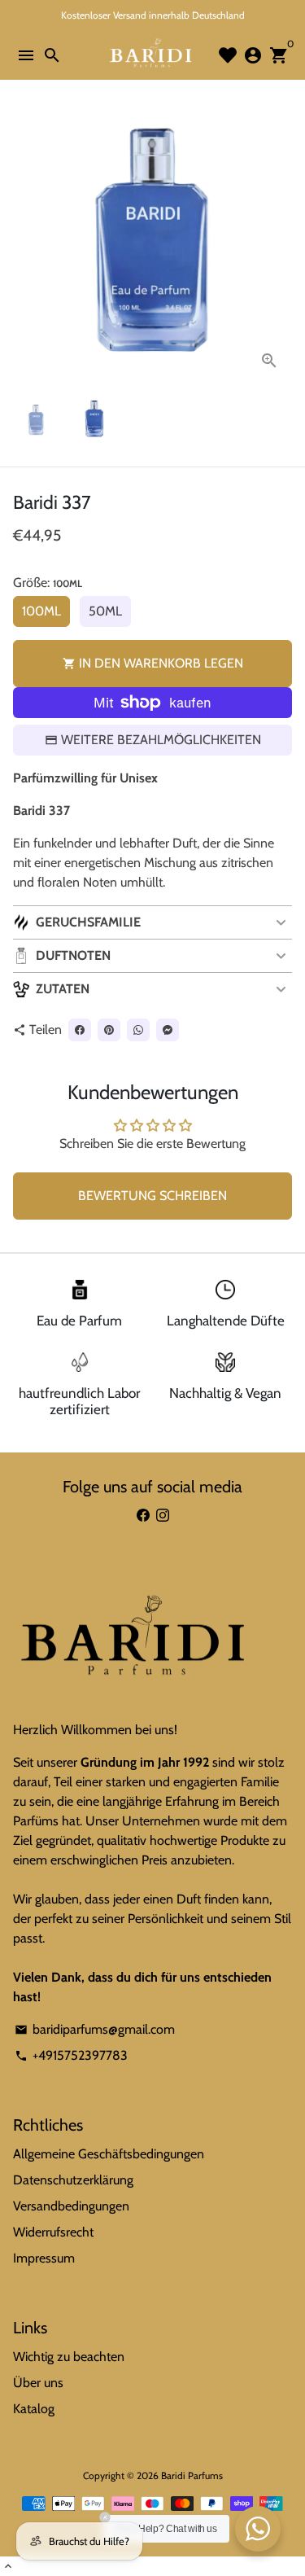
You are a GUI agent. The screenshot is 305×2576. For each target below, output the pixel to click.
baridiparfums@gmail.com (95, 2029)
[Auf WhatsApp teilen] (138, 1030)
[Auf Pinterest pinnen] (109, 1030)
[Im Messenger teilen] (168, 1030)
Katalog (34, 2409)
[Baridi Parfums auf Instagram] (163, 1516)
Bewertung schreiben (152, 1196)
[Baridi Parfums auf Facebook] (143, 1516)
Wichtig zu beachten (69, 2357)
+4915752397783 (71, 2055)
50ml (105, 611)
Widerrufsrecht (53, 2232)
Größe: (48, 583)
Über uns (38, 2383)
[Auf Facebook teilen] (80, 1030)
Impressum (44, 2258)
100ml (41, 611)
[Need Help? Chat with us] (258, 2529)
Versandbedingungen (71, 2206)
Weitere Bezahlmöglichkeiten (161, 740)
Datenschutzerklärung (73, 2180)
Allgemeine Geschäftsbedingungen (109, 2154)
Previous (28, 244)
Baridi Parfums (192, 2475)
